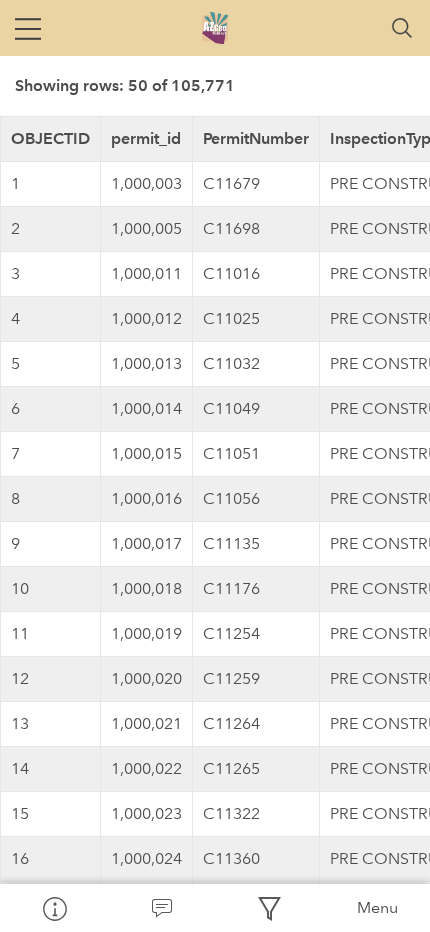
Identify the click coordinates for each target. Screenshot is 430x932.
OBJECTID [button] (50, 138)
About (54, 908)
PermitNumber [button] (256, 138)
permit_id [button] (146, 138)
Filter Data (269, 908)
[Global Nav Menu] (28, 28)
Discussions (162, 908)
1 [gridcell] (15, 183)
